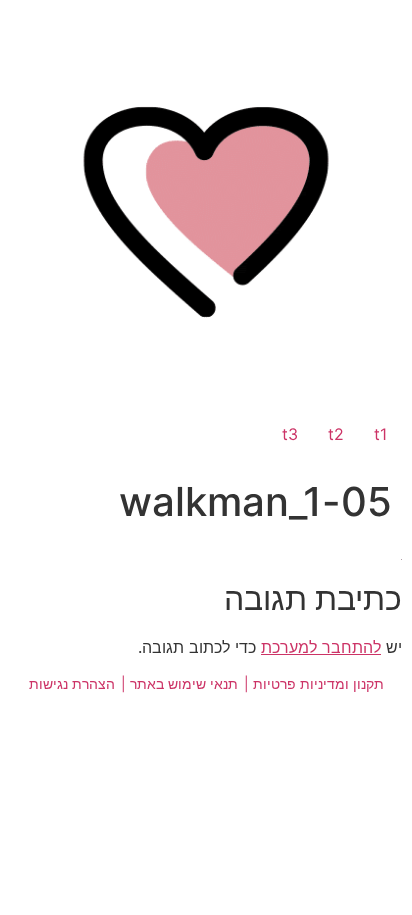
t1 (380, 434)
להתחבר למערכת (321, 647)
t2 (336, 434)
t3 (290, 434)
